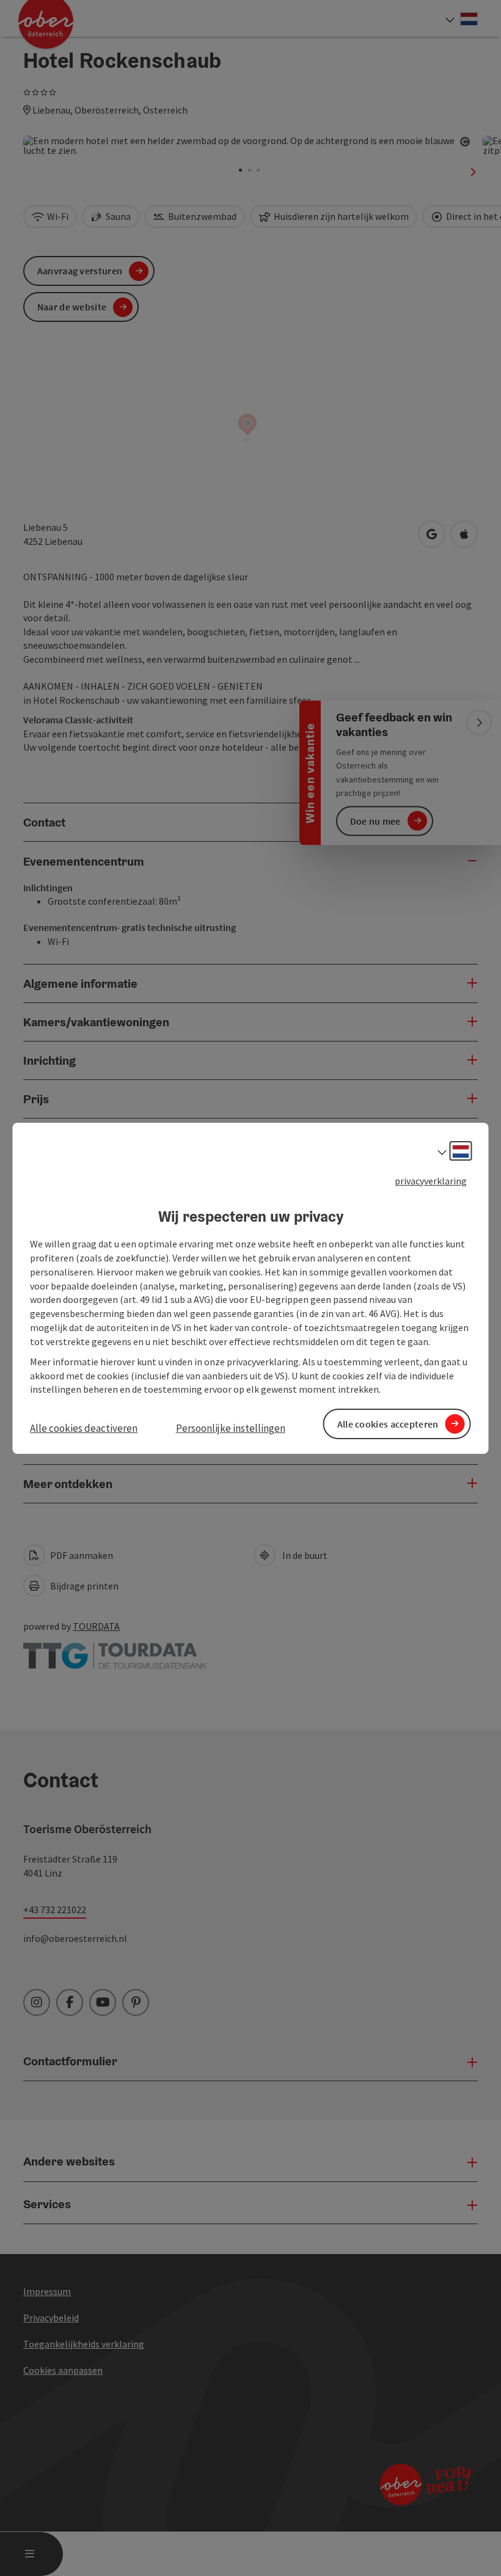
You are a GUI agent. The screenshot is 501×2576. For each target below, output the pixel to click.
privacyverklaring (431, 1180)
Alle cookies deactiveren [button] (84, 1428)
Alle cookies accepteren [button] (388, 1423)
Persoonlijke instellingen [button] (231, 1428)
